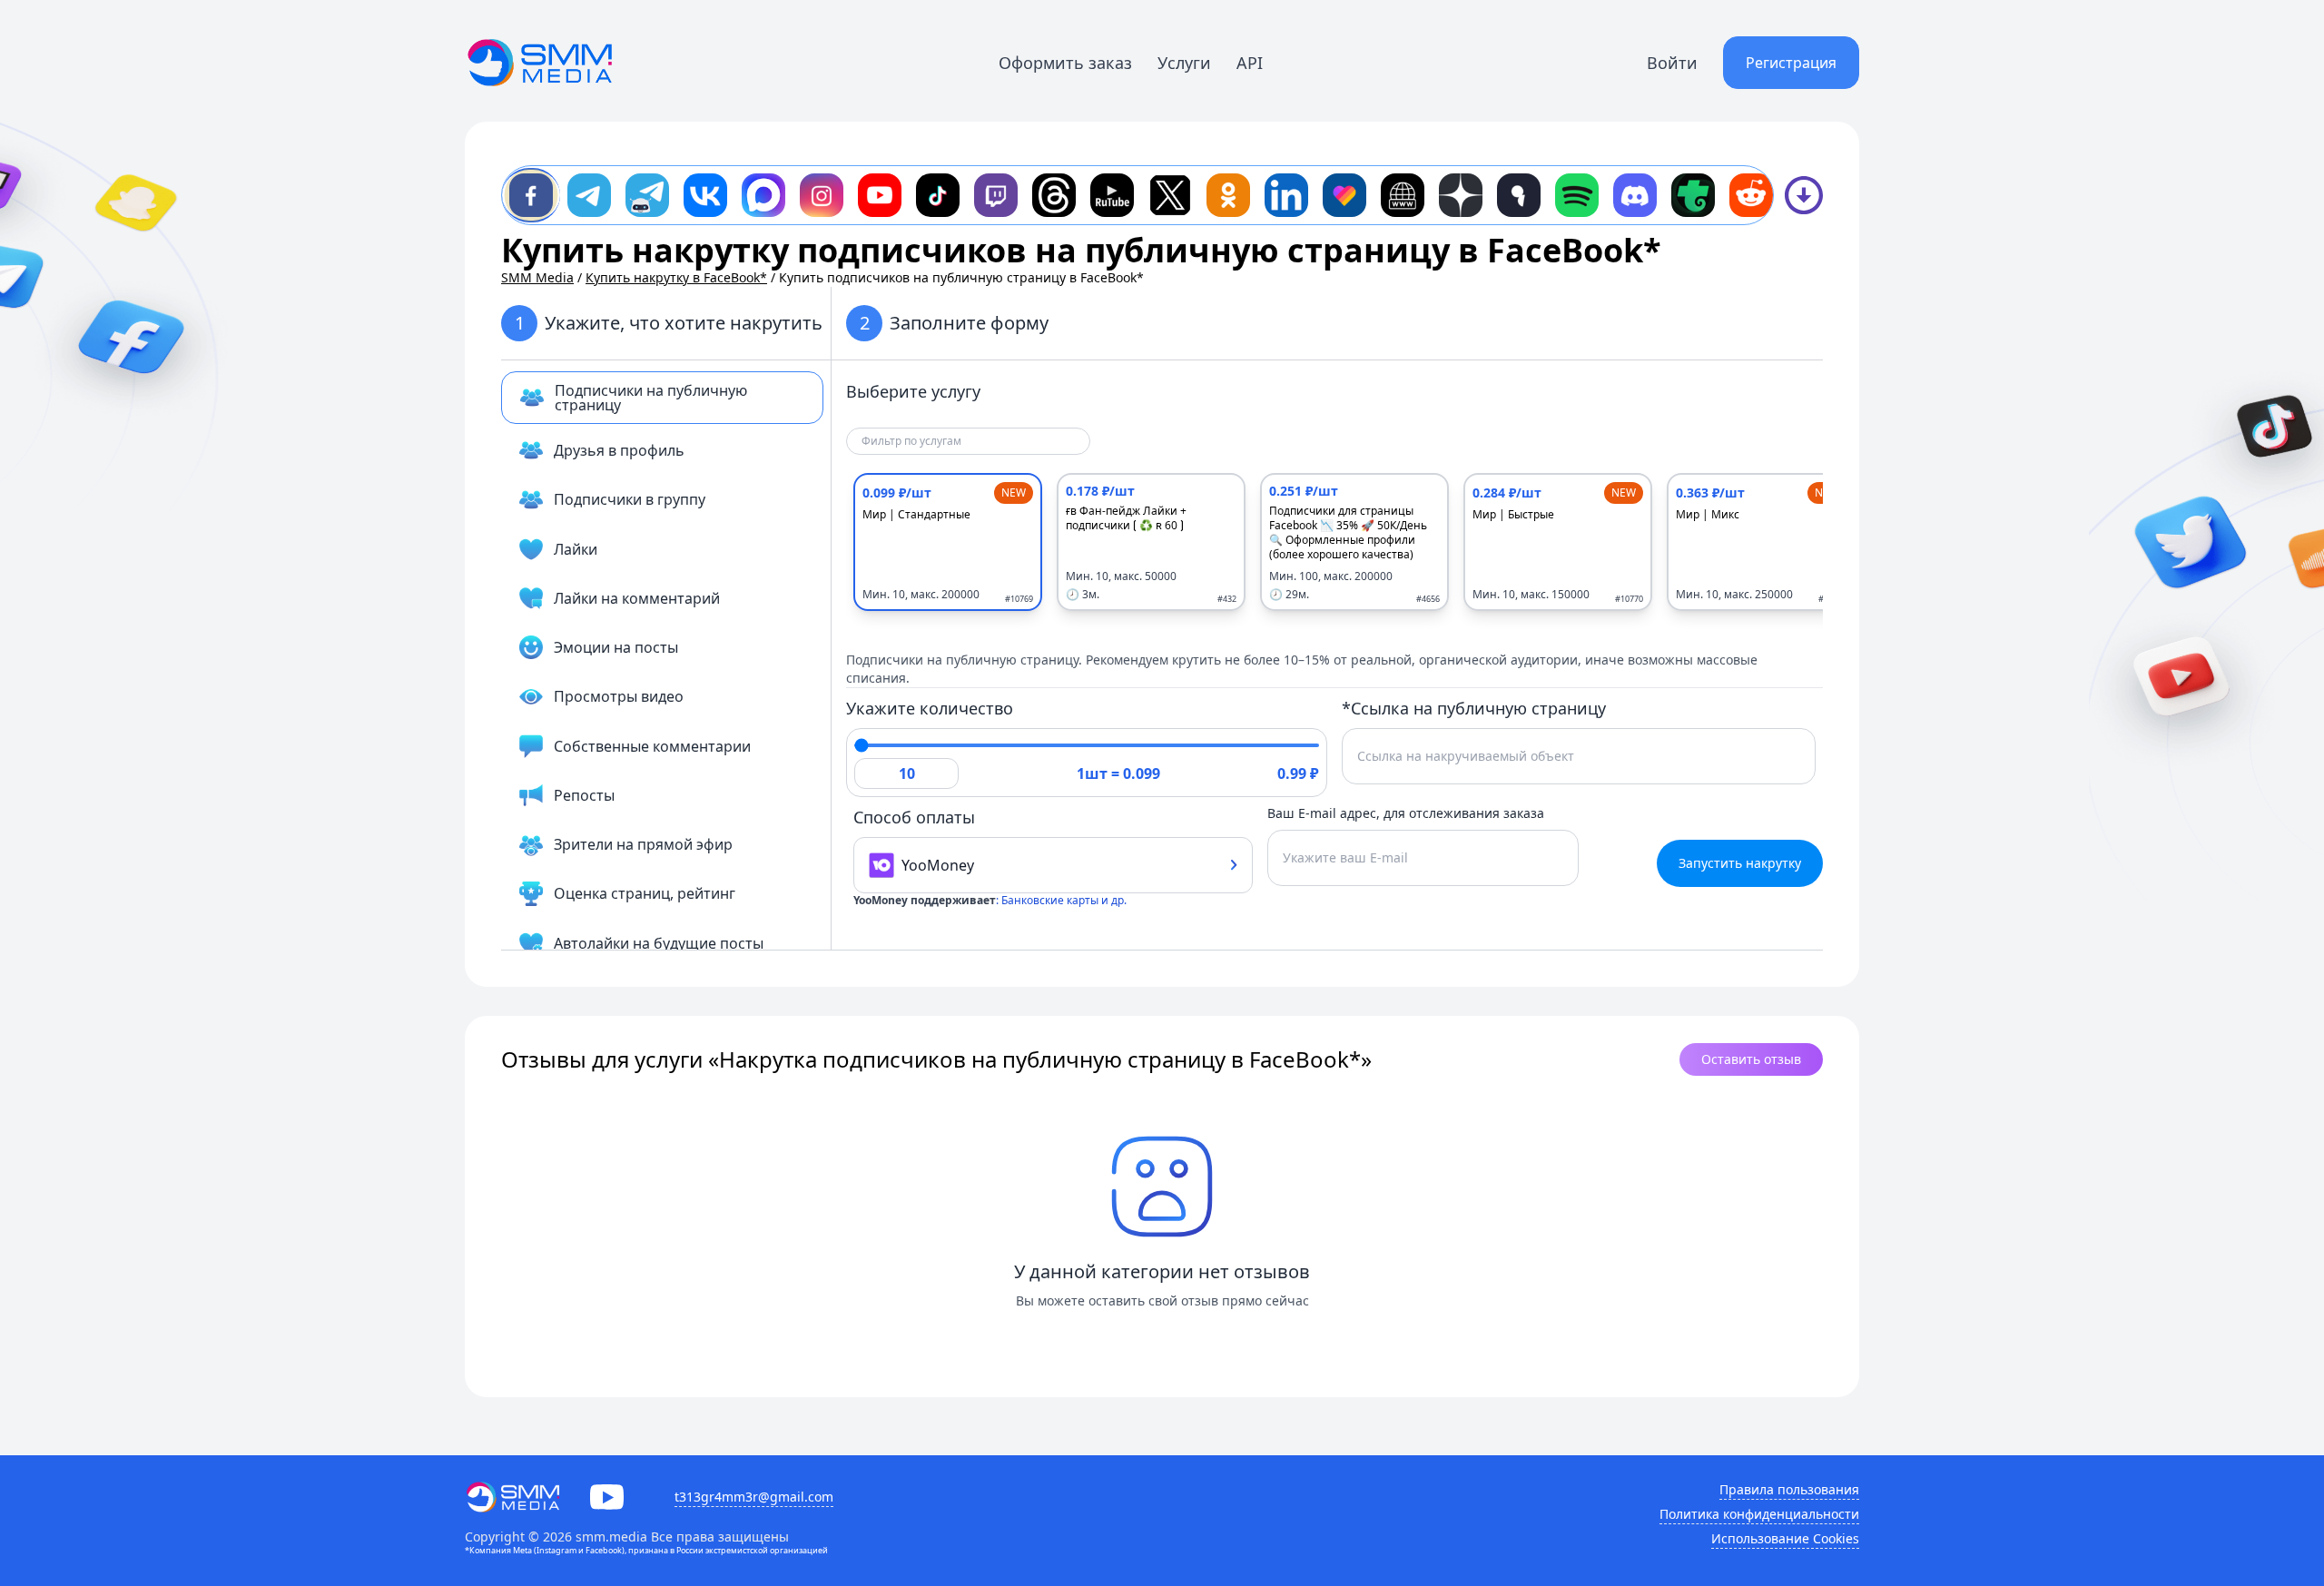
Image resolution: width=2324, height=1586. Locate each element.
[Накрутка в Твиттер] (1170, 195)
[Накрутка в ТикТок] (938, 195)
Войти (1672, 63)
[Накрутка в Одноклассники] (1228, 195)
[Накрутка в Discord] (1635, 195)
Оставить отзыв (1751, 1059)
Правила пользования (1789, 1489)
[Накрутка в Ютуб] (880, 195)
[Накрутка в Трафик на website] (1403, 195)
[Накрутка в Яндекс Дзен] (1461, 195)
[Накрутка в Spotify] (1577, 195)
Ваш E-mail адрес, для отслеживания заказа (1406, 813)
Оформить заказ (1065, 63)
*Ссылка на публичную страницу (1474, 708)
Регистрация (1791, 63)
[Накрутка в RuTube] (1112, 195)
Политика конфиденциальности (1759, 1514)
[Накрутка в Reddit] (1751, 195)
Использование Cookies (1785, 1538)
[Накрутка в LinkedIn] (1286, 195)
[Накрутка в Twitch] (996, 195)
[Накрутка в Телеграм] (589, 195)
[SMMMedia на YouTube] (607, 1497)
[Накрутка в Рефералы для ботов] (647, 195)
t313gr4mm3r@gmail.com (754, 1497)
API (1250, 63)
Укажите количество (930, 708)
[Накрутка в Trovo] (1693, 195)
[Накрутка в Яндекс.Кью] (1519, 195)
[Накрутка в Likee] (1344, 195)
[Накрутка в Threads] (1054, 195)
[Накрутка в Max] (763, 195)
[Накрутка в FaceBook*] (531, 195)
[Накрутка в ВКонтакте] (705, 195)
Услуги (1184, 63)
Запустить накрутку (1740, 863)
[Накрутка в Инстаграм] (822, 195)
